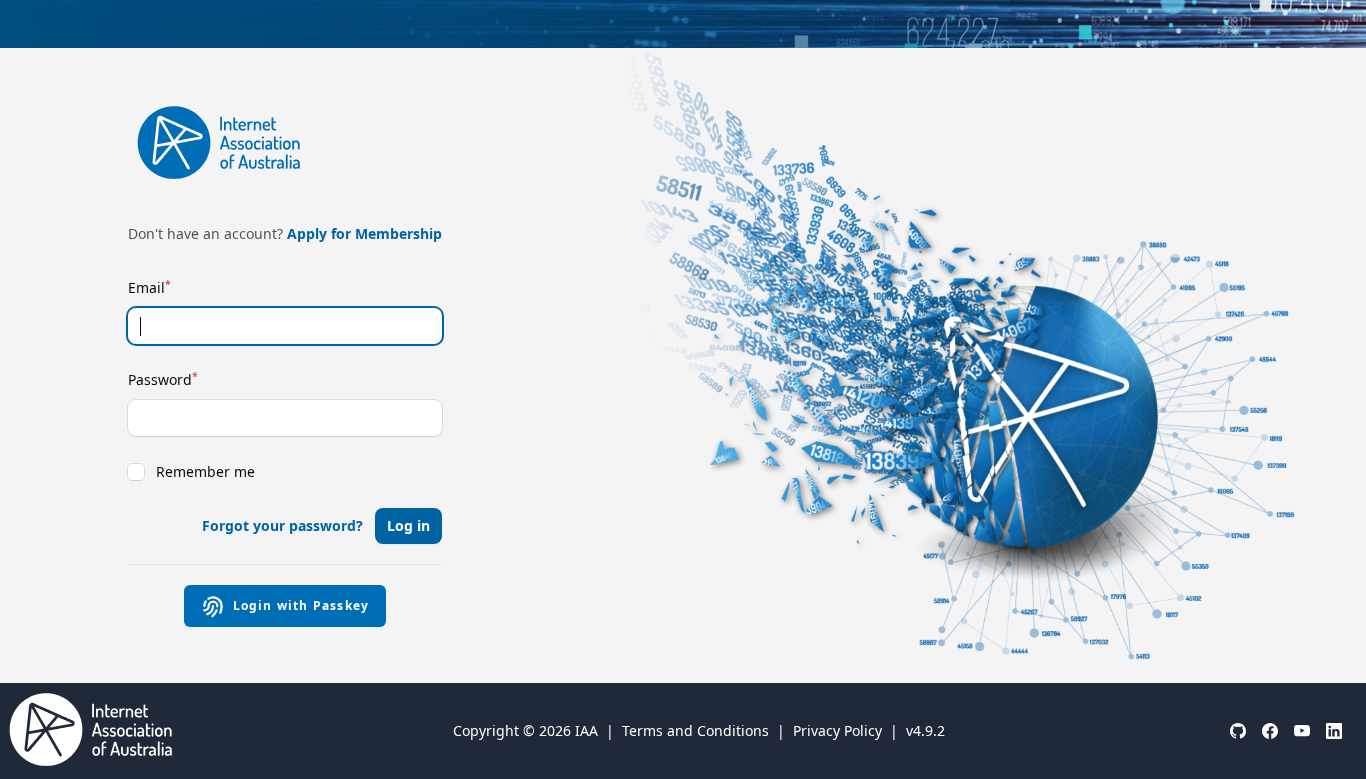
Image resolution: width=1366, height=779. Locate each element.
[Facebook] (1270, 731)
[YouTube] (1302, 731)
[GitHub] (1238, 731)
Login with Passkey (301, 605)
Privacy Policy (837, 730)
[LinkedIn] (1334, 731)
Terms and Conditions (695, 730)
